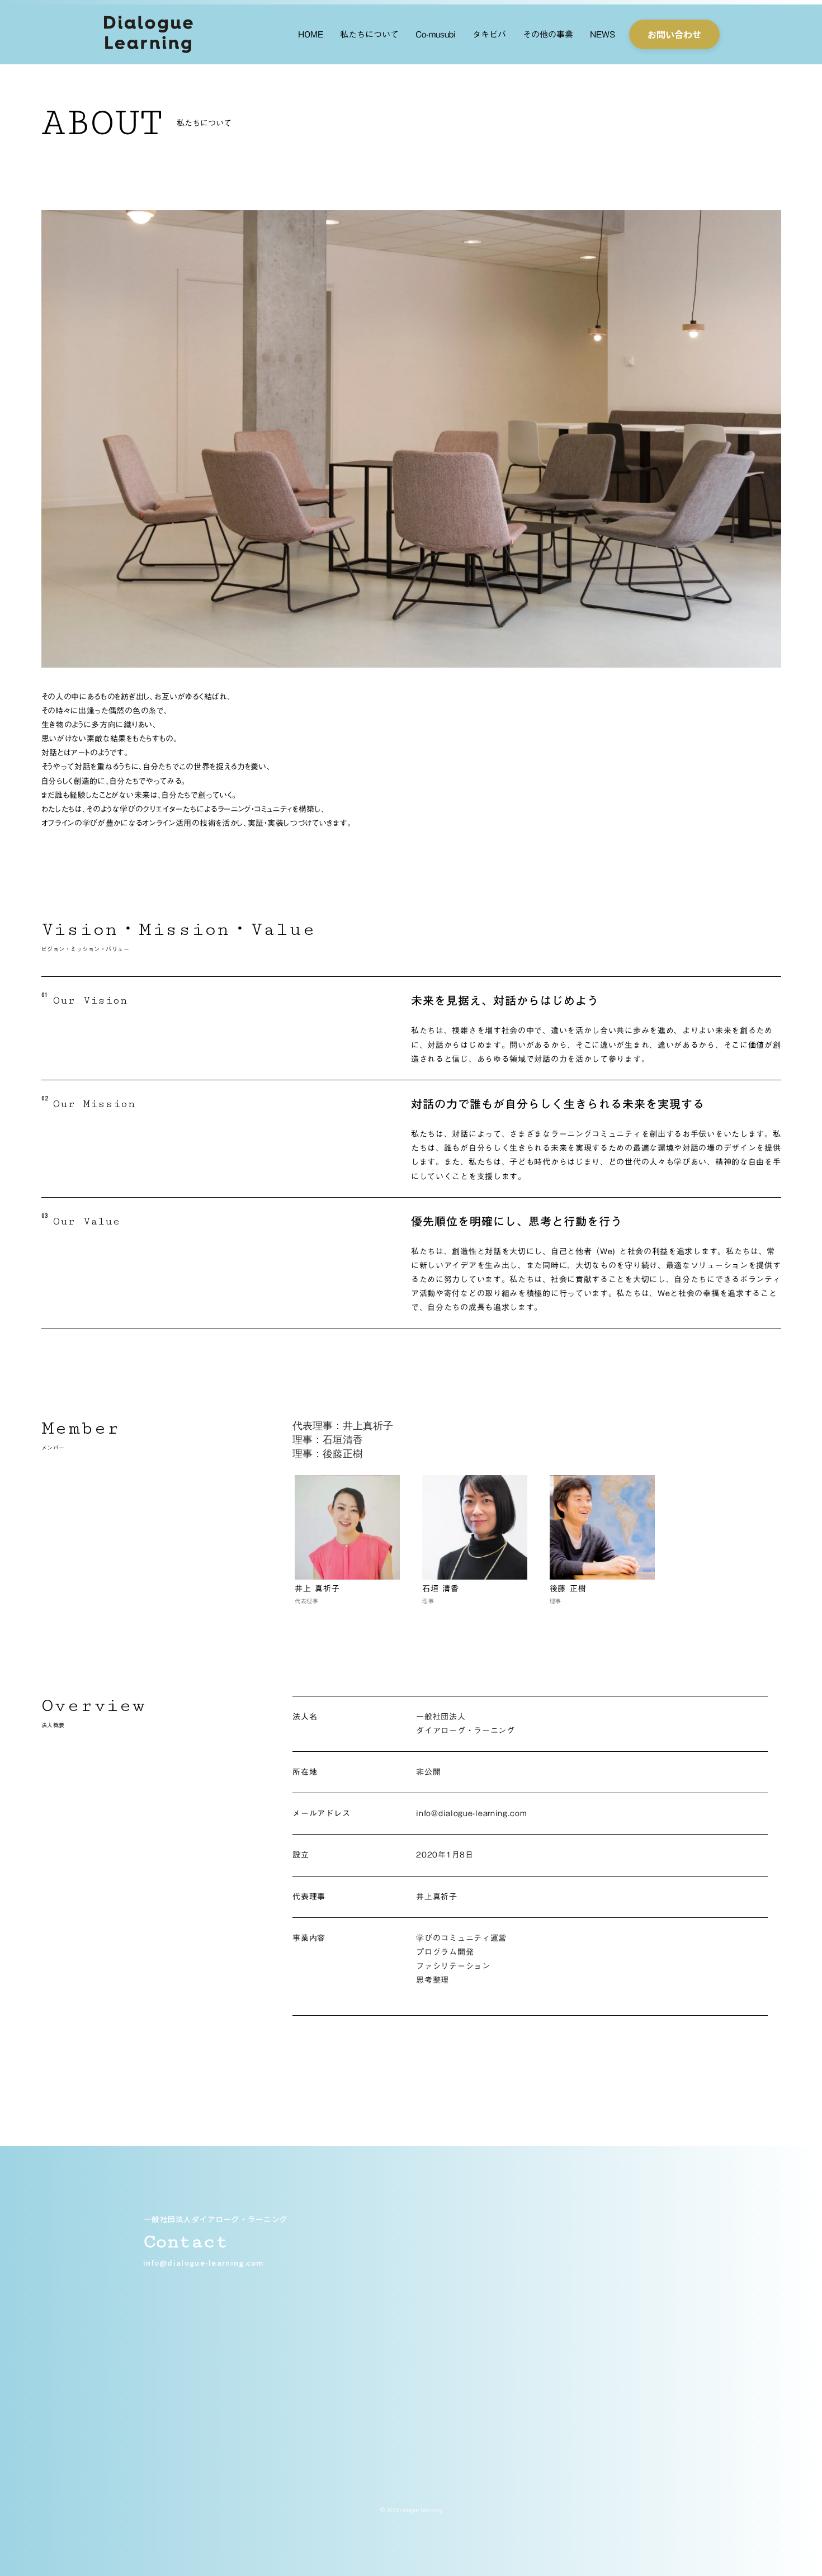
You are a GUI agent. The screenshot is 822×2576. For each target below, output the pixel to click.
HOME (311, 34)
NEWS (603, 34)
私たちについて (369, 34)
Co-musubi (436, 34)
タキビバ (489, 34)
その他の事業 (548, 34)
